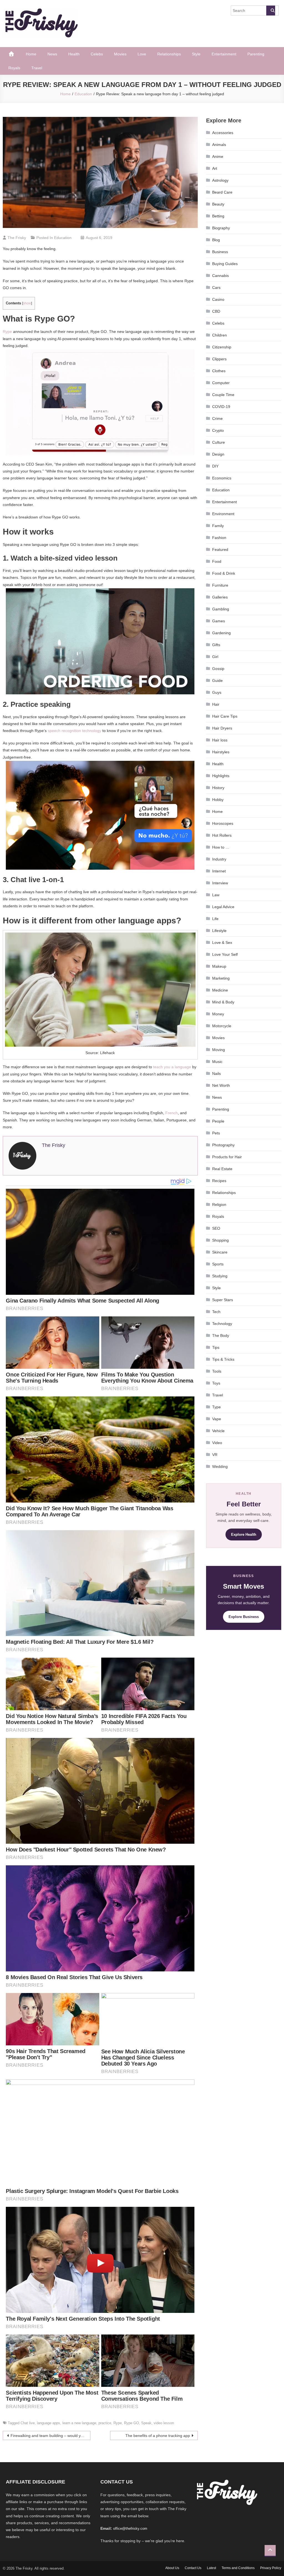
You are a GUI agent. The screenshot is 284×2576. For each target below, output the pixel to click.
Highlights (221, 776)
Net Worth (221, 1085)
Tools (217, 1371)
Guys (217, 692)
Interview (220, 883)
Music (217, 1062)
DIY (215, 466)
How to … (221, 847)
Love (142, 54)
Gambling (221, 609)
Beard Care (222, 192)
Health (74, 54)
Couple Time (223, 395)
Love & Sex (222, 942)
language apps (49, 2423)
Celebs (97, 54)
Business (220, 252)
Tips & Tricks (223, 1359)
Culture (219, 442)
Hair (216, 704)
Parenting (256, 54)
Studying (220, 1276)
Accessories (223, 133)
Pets (216, 1133)
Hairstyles (221, 752)
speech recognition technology (74, 731)
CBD (216, 311)
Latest (211, 2568)
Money (218, 1014)
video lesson (164, 2423)
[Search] (271, 11)
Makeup (219, 966)
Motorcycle (222, 1026)
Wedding (220, 1467)
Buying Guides (225, 264)
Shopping (220, 1240)
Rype (7, 332)
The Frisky (17, 238)
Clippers (219, 359)
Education (63, 238)
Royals (14, 68)
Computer (221, 383)
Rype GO (131, 2423)
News (52, 54)
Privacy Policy (271, 2568)
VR (215, 1455)
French (172, 1113)
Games (219, 621)
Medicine (220, 990)
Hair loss (220, 740)
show (27, 303)
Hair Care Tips (225, 716)
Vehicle (218, 1431)
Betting (218, 216)
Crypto (218, 430)
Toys (216, 1383)
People (218, 1121)
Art (215, 168)
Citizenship (222, 347)
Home (31, 54)
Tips (216, 1347)
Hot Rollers (222, 835)
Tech (216, 1312)
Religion (219, 1204)
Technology (222, 1324)
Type (216, 1407)
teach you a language (172, 1067)
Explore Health (244, 1534)
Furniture (220, 585)
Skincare (220, 1252)
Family (218, 526)
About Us (172, 2568)
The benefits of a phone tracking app (158, 2436)
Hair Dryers (222, 728)
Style (196, 54)
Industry (219, 859)
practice (105, 2423)
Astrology (220, 180)
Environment (223, 514)
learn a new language (79, 2423)
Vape (217, 1419)
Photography (223, 1145)
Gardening (221, 633)
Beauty (218, 204)
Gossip (218, 669)
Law (216, 895)
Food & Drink (224, 573)
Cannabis (220, 276)
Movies (120, 54)
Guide (217, 680)
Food (217, 561)
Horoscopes (223, 823)
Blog (216, 240)
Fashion (219, 538)
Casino (218, 299)
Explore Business (244, 1617)
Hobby (218, 800)
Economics (222, 478)
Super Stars (223, 1300)
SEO (216, 1228)
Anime (218, 156)
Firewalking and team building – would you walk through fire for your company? (50, 2436)
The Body (221, 1335)
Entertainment (224, 54)
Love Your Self (225, 954)
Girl (215, 657)
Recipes (219, 1181)
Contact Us (193, 2568)
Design (218, 454)
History (218, 788)
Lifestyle (219, 931)
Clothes (219, 371)
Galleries (220, 597)
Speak (146, 2423)
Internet (219, 871)
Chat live (28, 2423)
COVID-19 (221, 407)
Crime (217, 418)
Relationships (169, 54)
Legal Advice (223, 907)
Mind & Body (223, 1002)
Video (217, 1443)
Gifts (216, 645)
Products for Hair (227, 1157)
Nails (216, 1073)
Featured (220, 549)
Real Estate (222, 1169)
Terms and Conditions (238, 2568)
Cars (216, 287)
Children (220, 335)
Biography (221, 228)
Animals (219, 145)
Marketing (221, 978)
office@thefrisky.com (130, 2529)
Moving (219, 1050)
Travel (37, 68)
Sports (218, 1264)
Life (215, 919)
